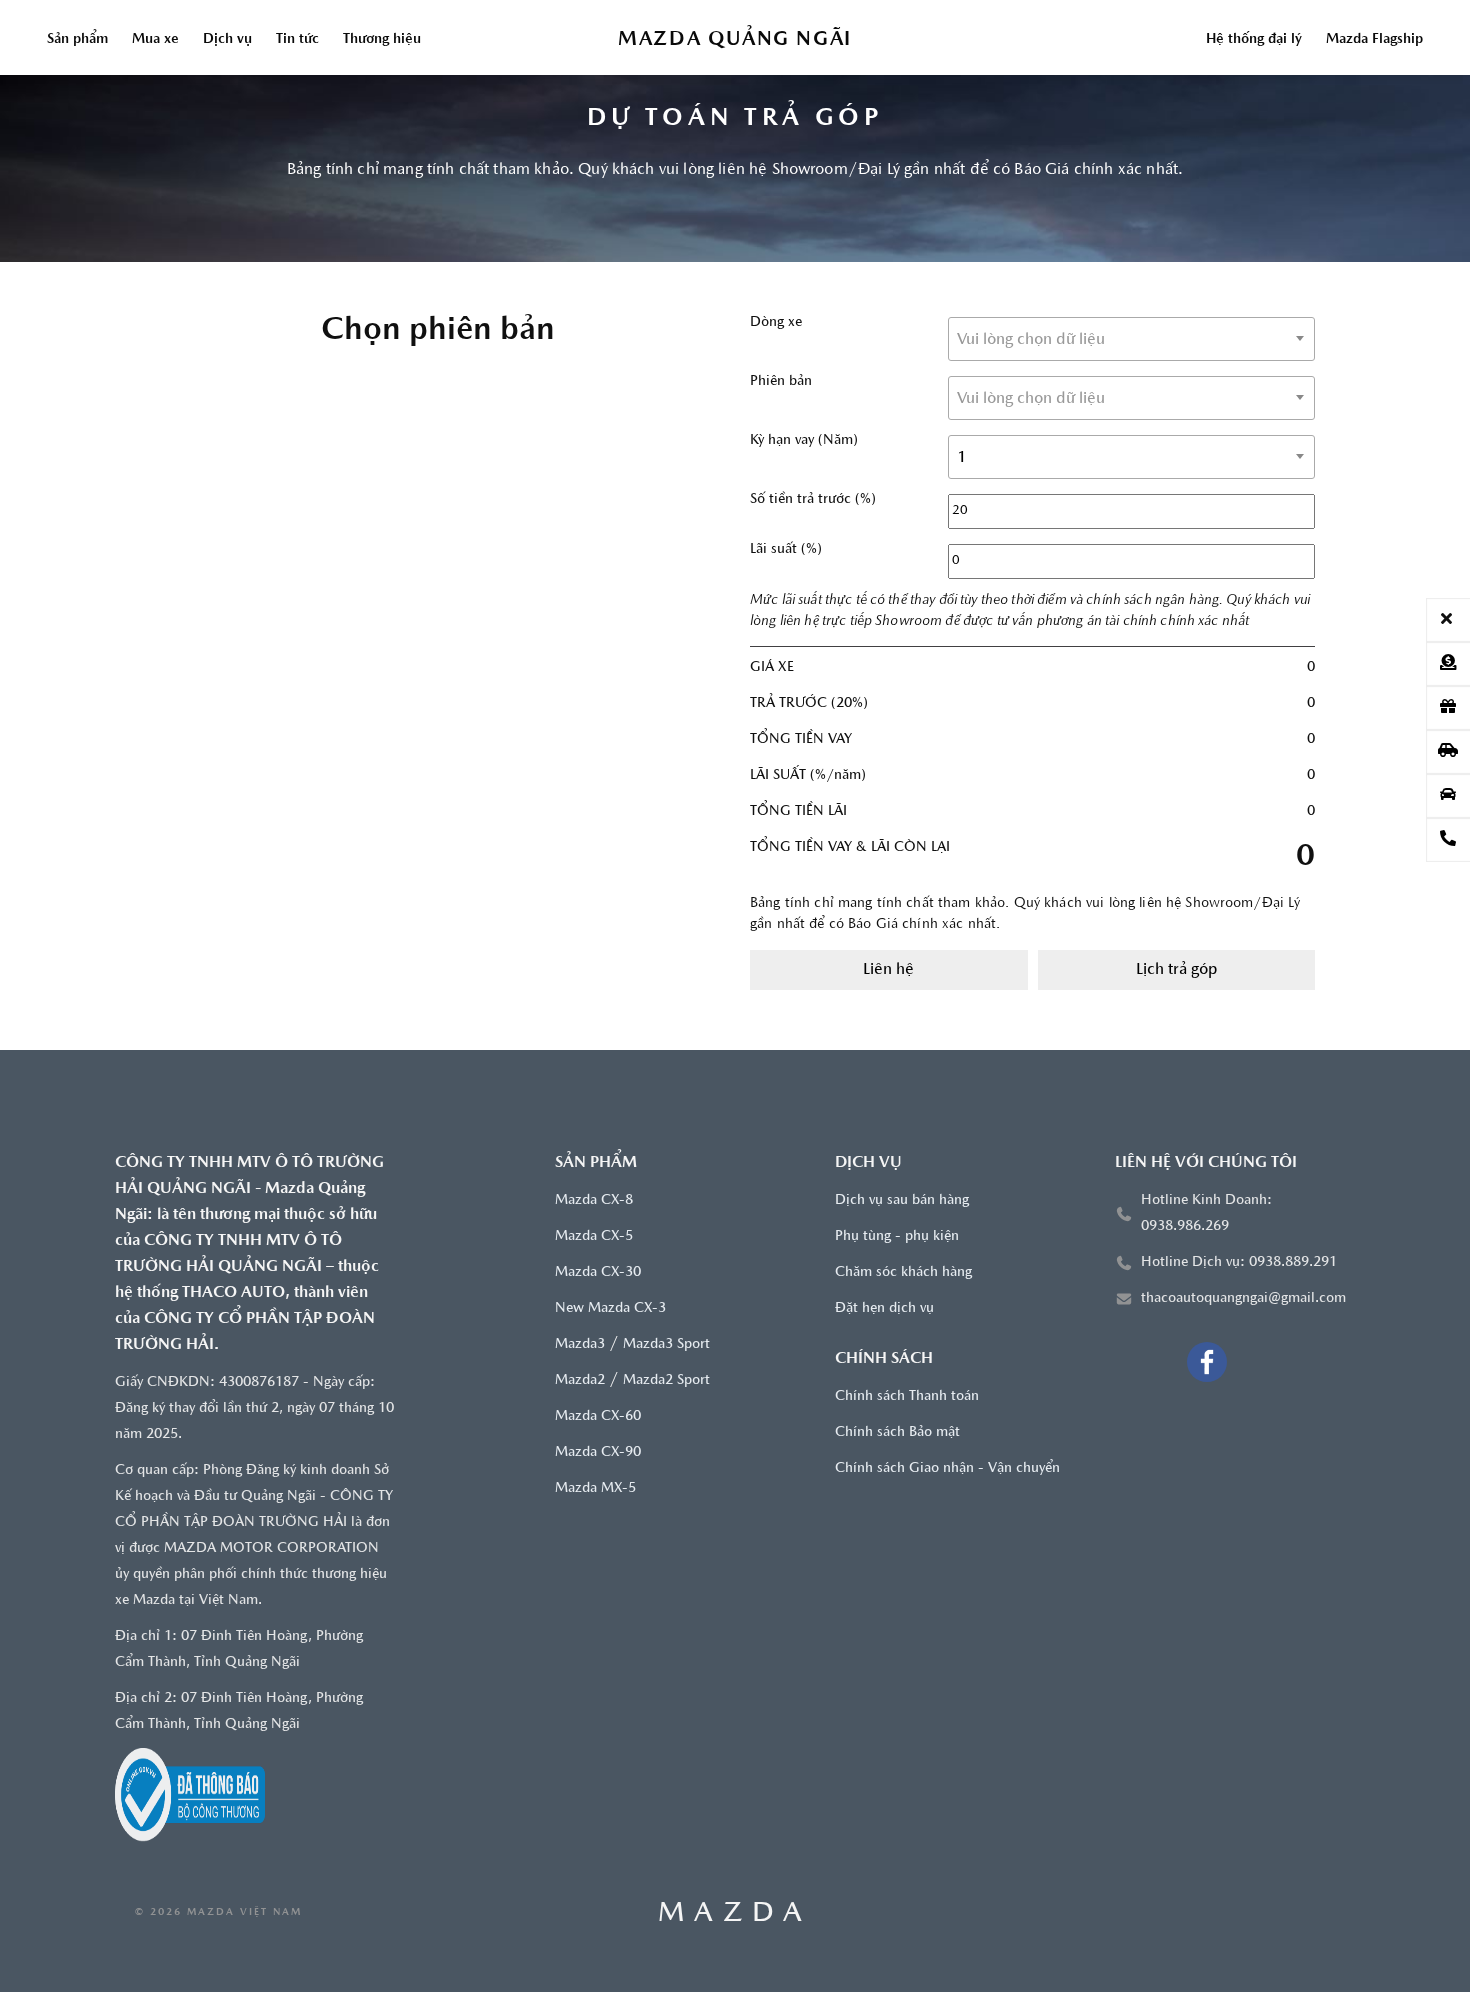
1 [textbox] (962, 458)
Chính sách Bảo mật (897, 1432)
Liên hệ (888, 970)
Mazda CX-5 (594, 1236)
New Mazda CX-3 (610, 1308)
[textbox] (1131, 340)
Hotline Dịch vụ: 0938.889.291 (1239, 1262)
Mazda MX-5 (595, 1488)
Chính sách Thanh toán (907, 1396)
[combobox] (1131, 339)
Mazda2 (580, 1380)
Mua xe (155, 39)
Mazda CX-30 (598, 1272)
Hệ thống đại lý (1254, 39)
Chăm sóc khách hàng (903, 1272)
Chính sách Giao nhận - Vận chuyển (947, 1468)
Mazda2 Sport (666, 1380)
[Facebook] (1207, 1362)
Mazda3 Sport (666, 1344)
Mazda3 (580, 1344)
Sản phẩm (77, 39)
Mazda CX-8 (594, 1200)
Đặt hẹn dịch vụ (884, 1308)
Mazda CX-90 (598, 1452)
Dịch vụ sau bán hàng (902, 1200)
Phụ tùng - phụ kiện (897, 1236)
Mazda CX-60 (598, 1416)
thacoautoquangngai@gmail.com (1243, 1298)
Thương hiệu (382, 39)
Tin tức (297, 39)
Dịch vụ (227, 39)
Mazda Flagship (1374, 39)
